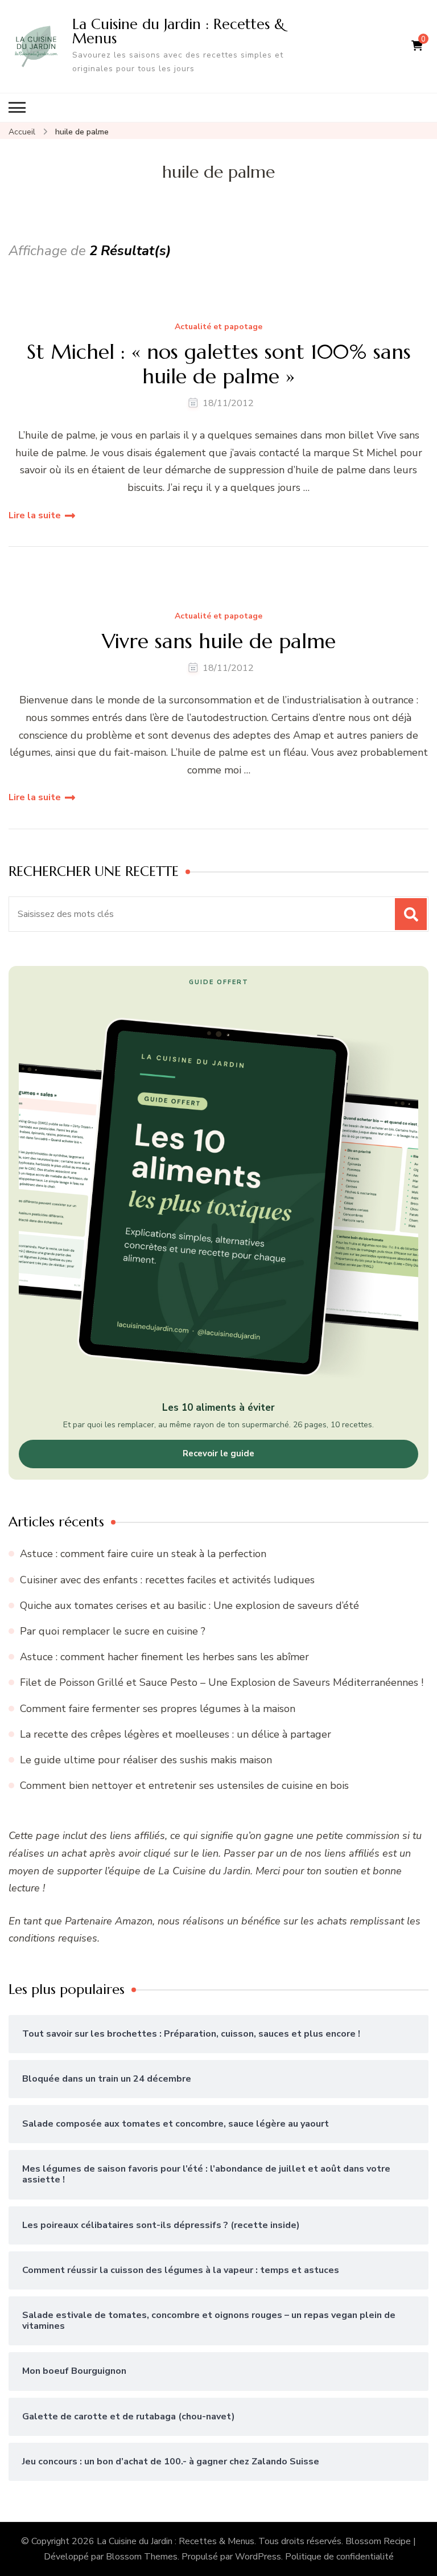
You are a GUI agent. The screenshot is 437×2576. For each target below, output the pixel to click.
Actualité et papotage (218, 327)
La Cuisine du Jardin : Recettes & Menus (179, 31)
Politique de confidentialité (339, 2557)
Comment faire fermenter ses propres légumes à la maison (158, 1709)
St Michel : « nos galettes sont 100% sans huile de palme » (219, 364)
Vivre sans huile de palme (219, 641)
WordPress (258, 2557)
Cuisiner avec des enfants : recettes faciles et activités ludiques (167, 1580)
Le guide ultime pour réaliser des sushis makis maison (146, 1760)
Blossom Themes (142, 2557)
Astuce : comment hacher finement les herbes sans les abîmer (164, 1657)
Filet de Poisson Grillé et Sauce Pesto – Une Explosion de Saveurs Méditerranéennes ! (222, 1682)
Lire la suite (35, 515)
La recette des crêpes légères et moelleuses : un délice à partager (176, 1734)
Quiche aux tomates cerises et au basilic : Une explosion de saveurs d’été (189, 1606)
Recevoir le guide (218, 1453)
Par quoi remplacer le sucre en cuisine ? (113, 1631)
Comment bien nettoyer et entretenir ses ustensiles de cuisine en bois (184, 1785)
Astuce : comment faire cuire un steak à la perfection (143, 1554)
